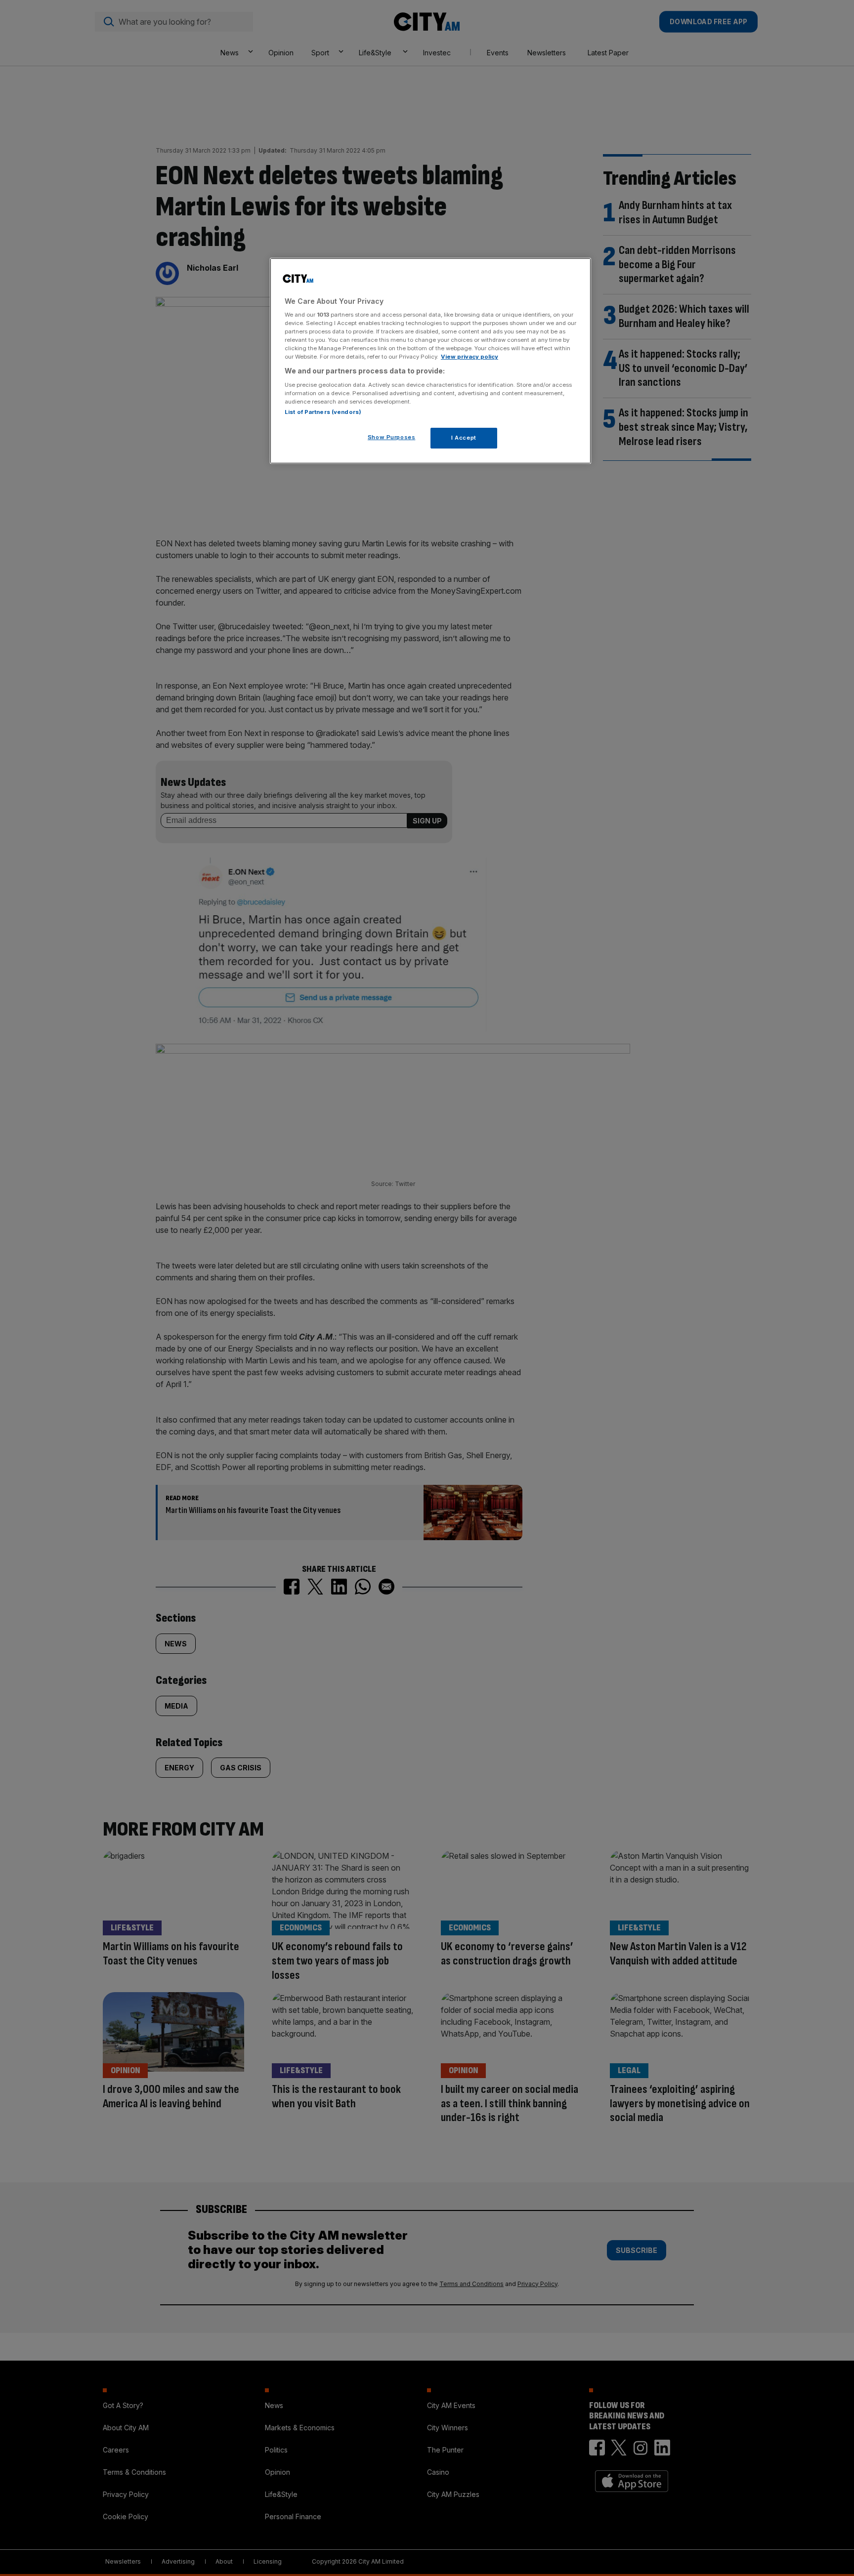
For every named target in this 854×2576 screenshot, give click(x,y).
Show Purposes (391, 437)
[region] (430, 361)
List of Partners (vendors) (323, 412)
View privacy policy (470, 357)
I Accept (464, 438)
